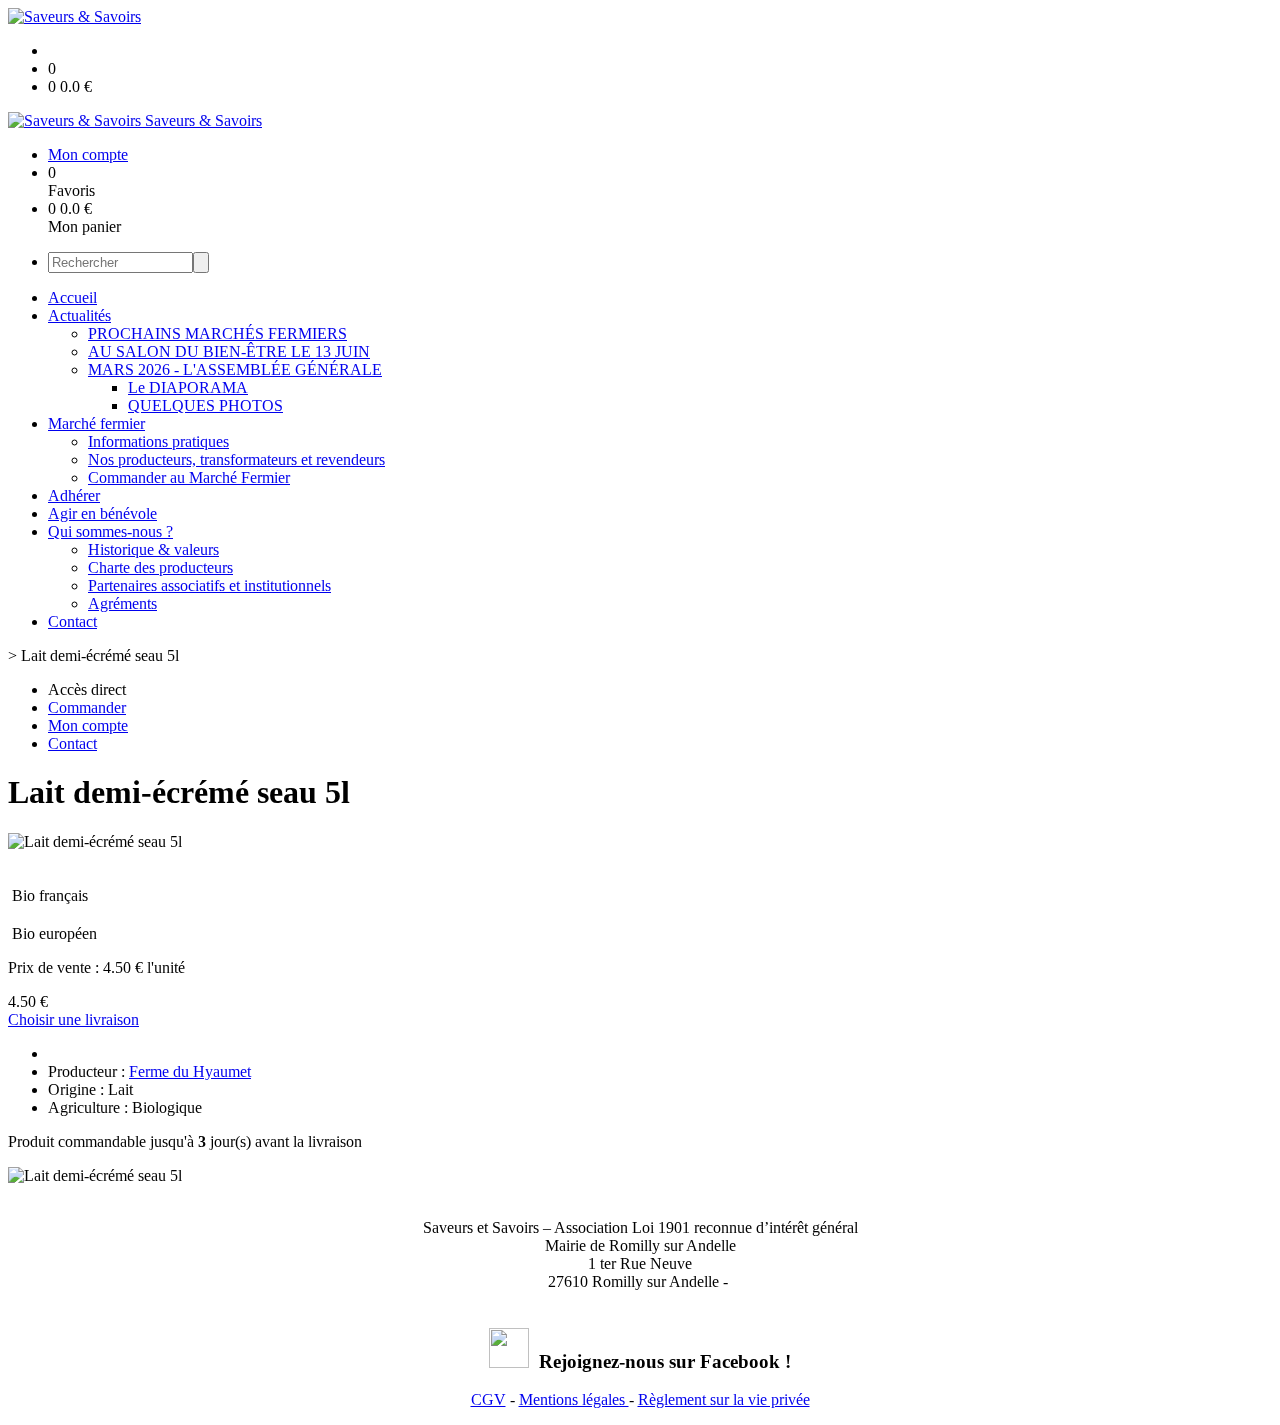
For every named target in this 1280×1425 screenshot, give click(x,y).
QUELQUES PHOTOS (205, 405)
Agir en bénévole (102, 513)
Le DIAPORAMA (188, 387)
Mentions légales (574, 1399)
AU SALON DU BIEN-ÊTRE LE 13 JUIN (229, 351)
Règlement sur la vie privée (724, 1399)
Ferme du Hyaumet (190, 1071)
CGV (488, 1399)
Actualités (79, 315)
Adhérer (74, 495)
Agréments (122, 603)
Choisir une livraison (73, 1019)
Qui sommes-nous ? (110, 531)
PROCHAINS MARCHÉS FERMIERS (217, 333)
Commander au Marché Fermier (189, 477)
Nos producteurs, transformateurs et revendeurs (236, 459)
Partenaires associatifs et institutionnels (209, 585)
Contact (72, 621)
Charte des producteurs (160, 567)
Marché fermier (96, 423)
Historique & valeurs (153, 549)
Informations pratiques (158, 441)
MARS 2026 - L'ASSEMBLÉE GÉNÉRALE (235, 369)
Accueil (72, 297)
